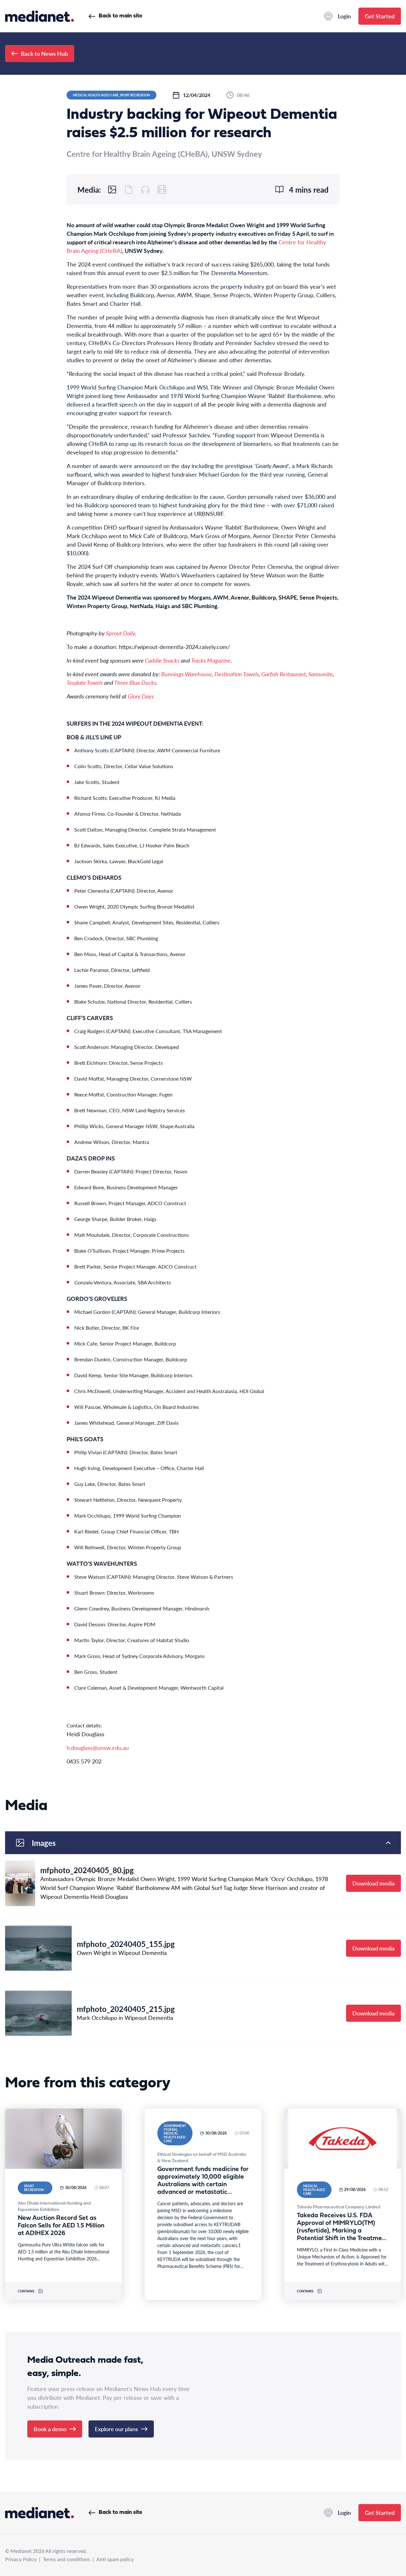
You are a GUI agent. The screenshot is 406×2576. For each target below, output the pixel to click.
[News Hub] (39, 16)
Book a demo (50, 2429)
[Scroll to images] (112, 190)
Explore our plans (116, 2429)
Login (344, 16)
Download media (373, 1883)
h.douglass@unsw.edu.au (98, 1747)
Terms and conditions (66, 2559)
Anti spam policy (115, 2559)
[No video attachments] (162, 190)
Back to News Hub (44, 53)
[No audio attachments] (145, 190)
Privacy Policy (21, 2559)
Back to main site (120, 16)
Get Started (380, 16)
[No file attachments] (129, 190)
